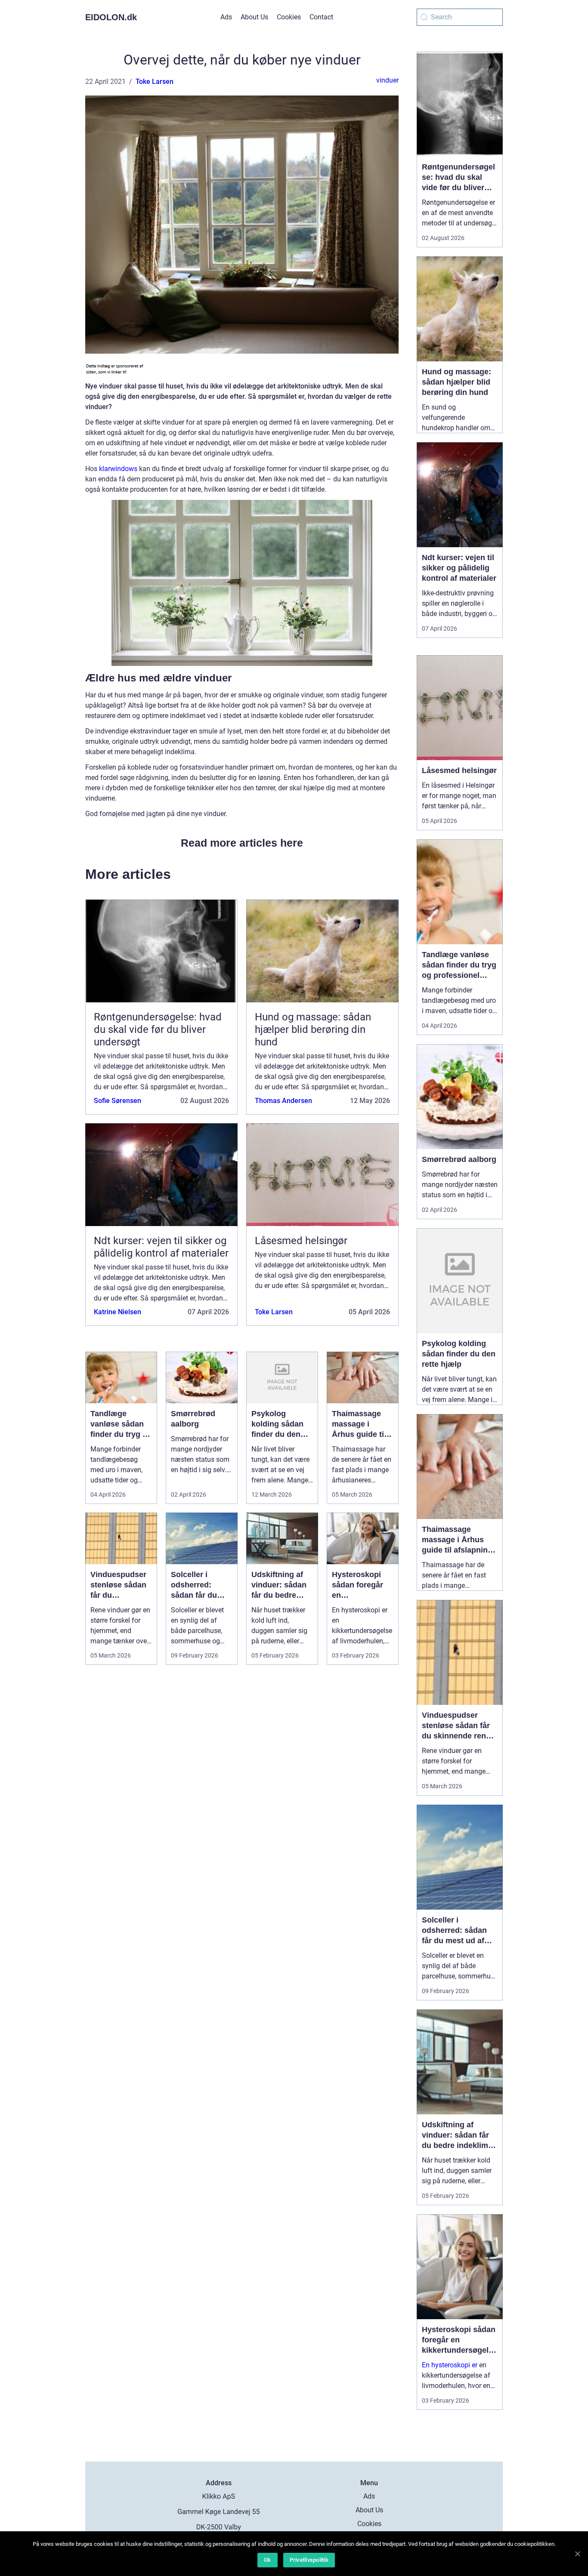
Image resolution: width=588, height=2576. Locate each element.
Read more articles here (242, 843)
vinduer (387, 80)
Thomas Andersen (283, 1101)
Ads (226, 17)
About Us (254, 17)
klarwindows (118, 469)
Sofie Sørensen (118, 1101)
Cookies (289, 17)
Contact (321, 17)
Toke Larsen (155, 82)
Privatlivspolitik (309, 2560)
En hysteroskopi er (450, 2365)
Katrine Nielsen (118, 1312)
